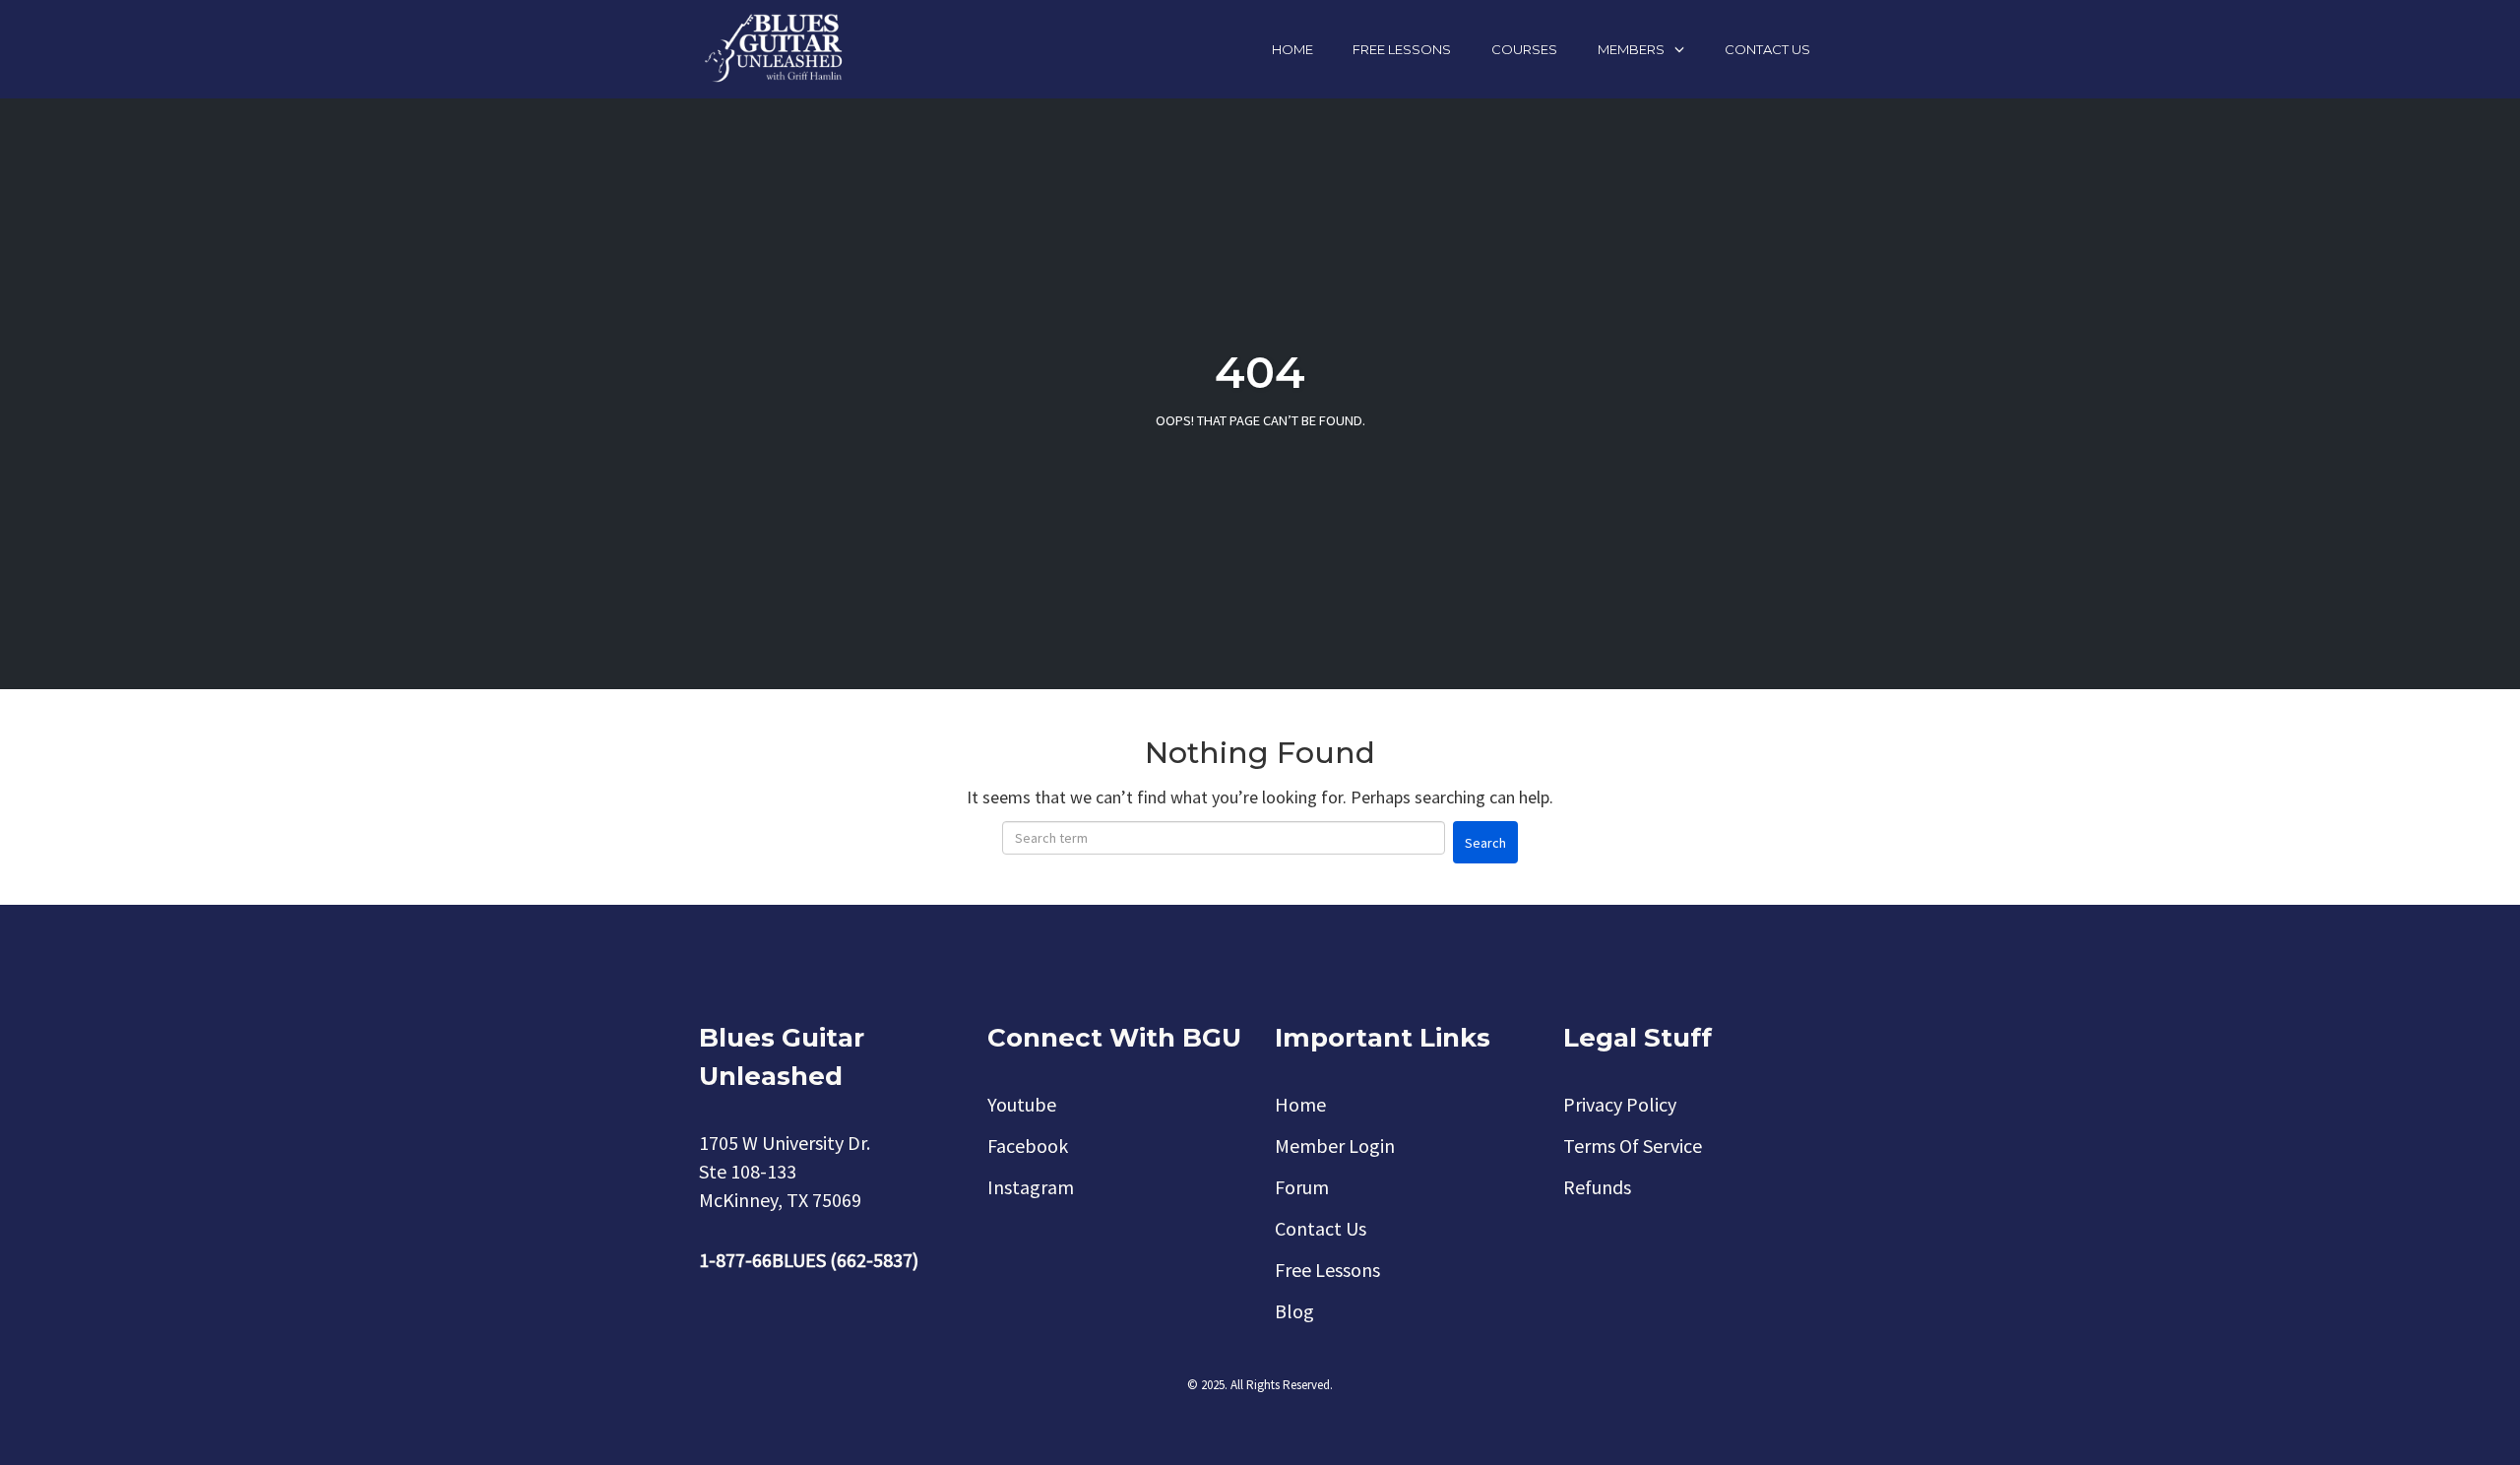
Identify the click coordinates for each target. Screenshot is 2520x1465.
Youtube (1022, 1104)
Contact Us (1767, 49)
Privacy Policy (1620, 1104)
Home (1292, 49)
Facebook (1028, 1146)
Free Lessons (1402, 49)
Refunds (1597, 1187)
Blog (1294, 1311)
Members (1631, 49)
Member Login (1335, 1146)
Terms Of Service (1633, 1146)
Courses (1524, 49)
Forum (1302, 1187)
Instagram (1031, 1187)
